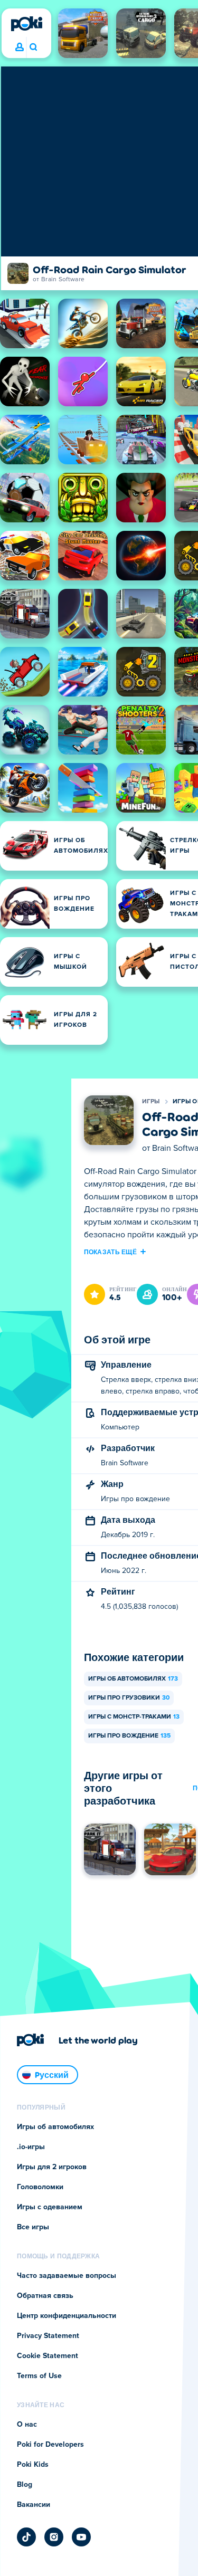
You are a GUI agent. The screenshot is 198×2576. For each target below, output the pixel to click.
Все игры (33, 2227)
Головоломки (40, 2187)
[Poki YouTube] (81, 2537)
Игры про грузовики (129, 1698)
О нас (27, 2425)
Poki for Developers (50, 2445)
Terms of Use (39, 2376)
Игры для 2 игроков (52, 2167)
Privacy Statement (48, 2336)
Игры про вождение (129, 1736)
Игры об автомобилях (133, 1679)
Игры (151, 1102)
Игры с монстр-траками (134, 1717)
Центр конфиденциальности (67, 2316)
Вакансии (34, 2505)
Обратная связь (45, 2296)
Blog (25, 2485)
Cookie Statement (48, 2356)
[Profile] (20, 47)
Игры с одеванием (50, 2207)
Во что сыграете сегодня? (33, 47)
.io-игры (31, 2147)
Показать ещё (111, 1252)
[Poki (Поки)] (26, 24)
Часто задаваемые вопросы (67, 2276)
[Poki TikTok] (26, 2537)
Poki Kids (33, 2465)
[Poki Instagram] (54, 2537)
